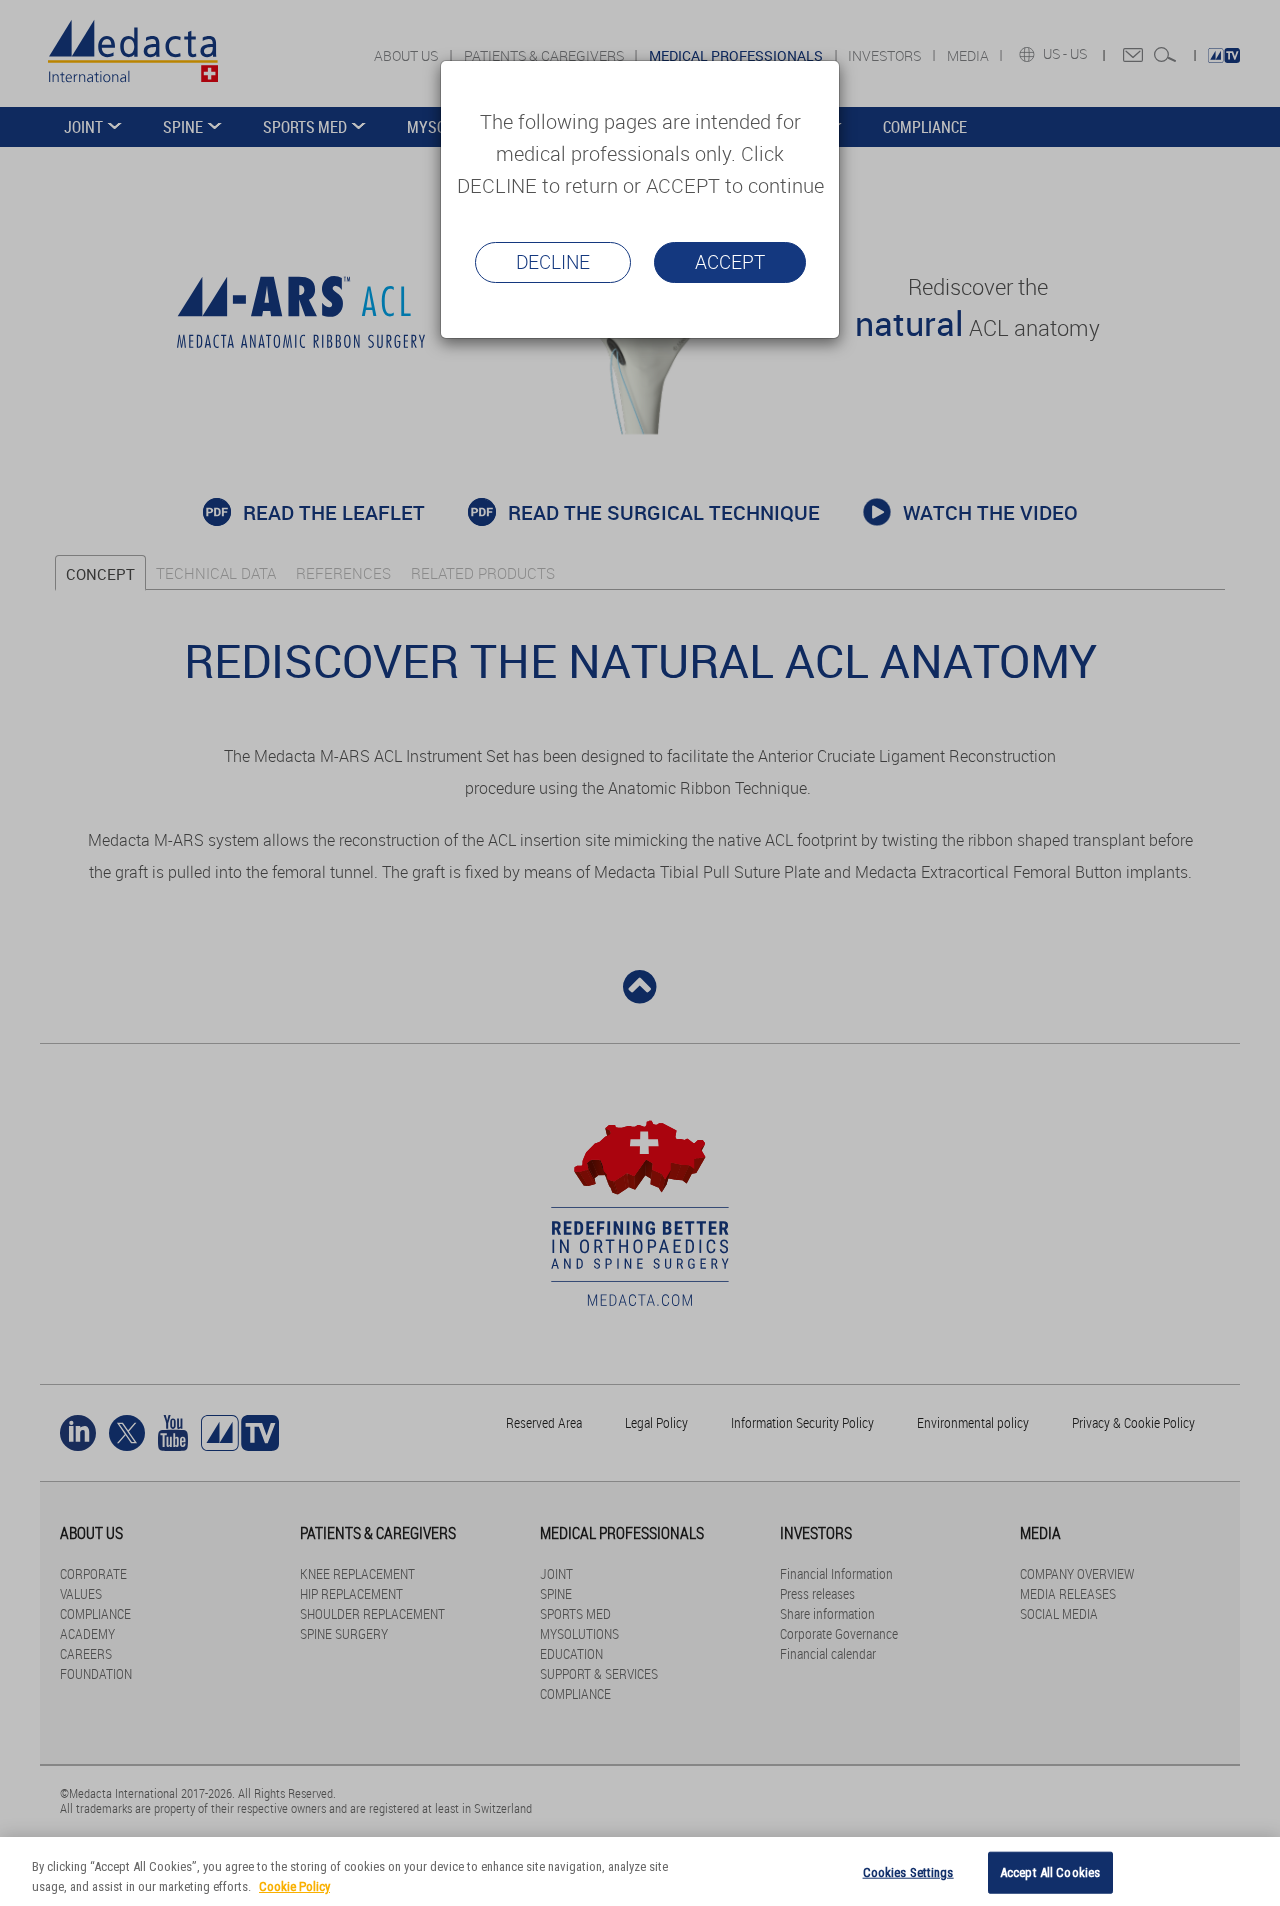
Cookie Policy (294, 1885)
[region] (640, 1871)
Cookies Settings (908, 1872)
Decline (553, 262)
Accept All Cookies (1050, 1872)
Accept (730, 262)
